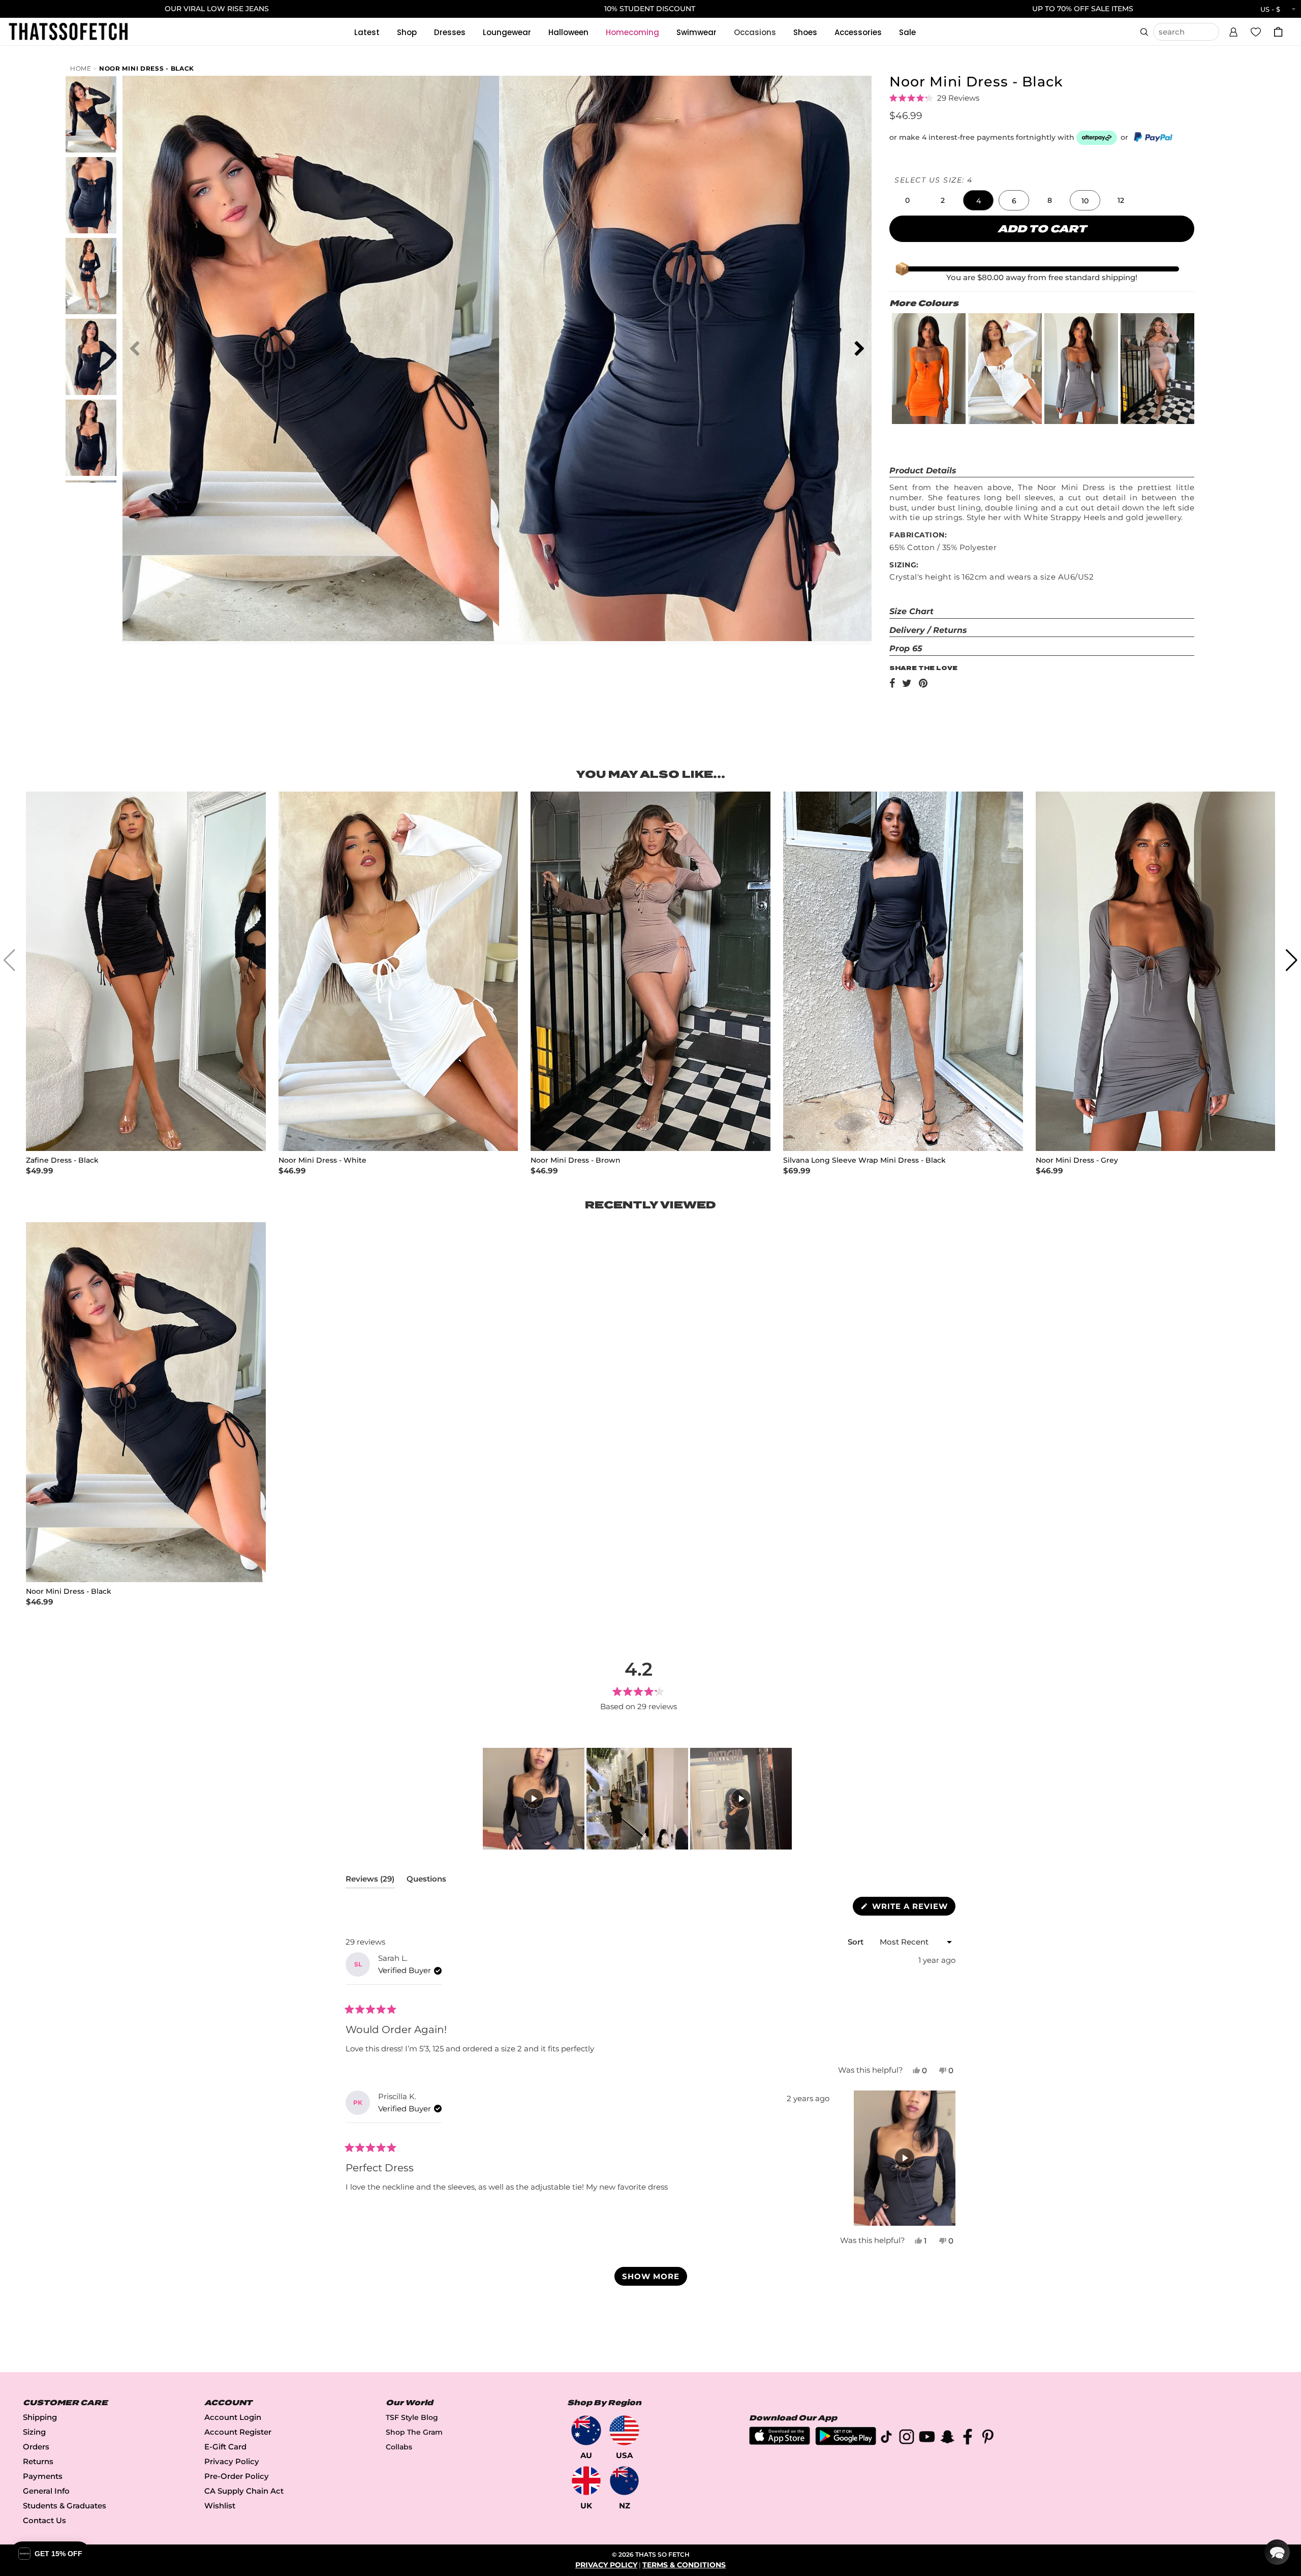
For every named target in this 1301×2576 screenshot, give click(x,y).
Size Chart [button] (911, 611)
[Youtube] (927, 2438)
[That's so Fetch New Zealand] (624, 2481)
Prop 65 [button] (906, 648)
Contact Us (44, 2520)
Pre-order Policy (237, 2476)
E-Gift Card (225, 2447)
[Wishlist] (1256, 32)
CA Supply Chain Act (244, 2491)
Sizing (34, 2432)
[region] (638, 1799)
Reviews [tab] (370, 1881)
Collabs (399, 2447)
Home (81, 68)
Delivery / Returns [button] (928, 630)
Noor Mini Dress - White (322, 1160)
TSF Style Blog (412, 2417)
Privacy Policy (232, 2461)
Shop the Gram (414, 2432)
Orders (36, 2447)
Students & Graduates (65, 2506)
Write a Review (912, 1908)
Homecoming (632, 32)
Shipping (40, 2417)
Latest (367, 32)
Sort (857, 1942)
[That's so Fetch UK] (586, 2481)
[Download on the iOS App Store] (780, 2442)
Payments (43, 2476)
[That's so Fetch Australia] (586, 2430)
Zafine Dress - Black (62, 1160)
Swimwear (696, 32)
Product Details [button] (923, 471)
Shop (407, 32)
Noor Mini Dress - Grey (1077, 1160)
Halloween (568, 32)
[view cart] (1278, 32)
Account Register (238, 2432)
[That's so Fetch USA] (624, 2430)
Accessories (858, 32)
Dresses (450, 32)
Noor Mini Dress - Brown (576, 1160)
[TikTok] (886, 2438)
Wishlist (220, 2506)
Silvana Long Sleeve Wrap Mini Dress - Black (864, 1160)
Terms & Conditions (684, 2565)
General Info (46, 2491)
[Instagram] (907, 2438)
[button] (1233, 31)
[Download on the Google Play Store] (846, 2443)
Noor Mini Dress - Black (147, 68)
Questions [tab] (426, 1881)
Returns (38, 2461)
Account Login (233, 2417)
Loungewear (507, 32)
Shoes (805, 32)
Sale (907, 32)
